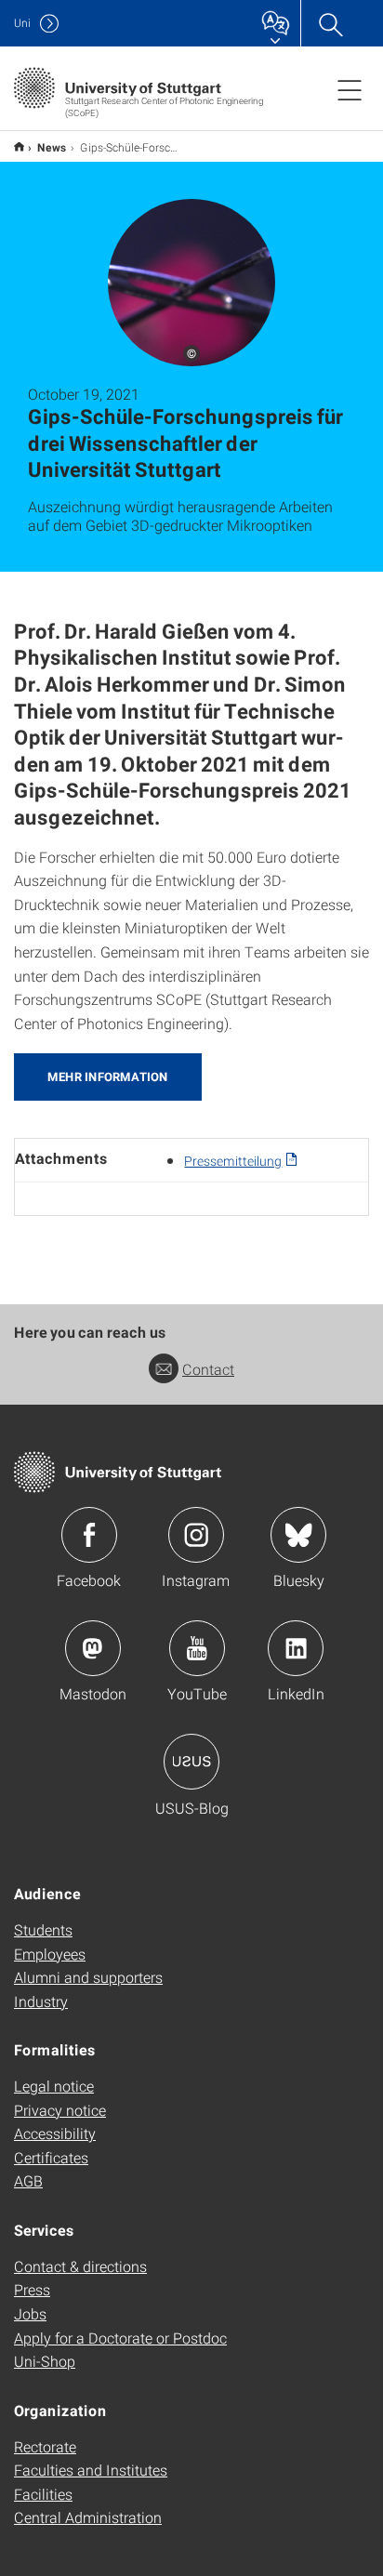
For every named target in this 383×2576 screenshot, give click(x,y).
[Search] (330, 23)
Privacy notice (60, 2110)
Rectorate (45, 2446)
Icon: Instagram (196, 1535)
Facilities (43, 2494)
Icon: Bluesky (298, 1535)
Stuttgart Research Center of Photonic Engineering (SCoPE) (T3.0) (19, 146)
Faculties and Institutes (91, 2470)
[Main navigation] (350, 89)
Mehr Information (108, 1077)
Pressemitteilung (233, 1161)
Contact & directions (80, 2266)
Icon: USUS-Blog (191, 1762)
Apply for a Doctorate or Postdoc (120, 2338)
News (52, 147)
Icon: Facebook (89, 1535)
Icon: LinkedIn (296, 1648)
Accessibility (55, 2133)
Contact (208, 1369)
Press (32, 2289)
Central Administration (88, 2517)
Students (43, 1929)
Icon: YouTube (197, 1648)
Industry (41, 2001)
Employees (50, 1954)
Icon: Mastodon (93, 1648)
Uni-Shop (45, 2361)
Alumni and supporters (88, 1977)
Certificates (51, 2157)
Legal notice (54, 2086)
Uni (22, 23)
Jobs (30, 2313)
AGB (28, 2180)
